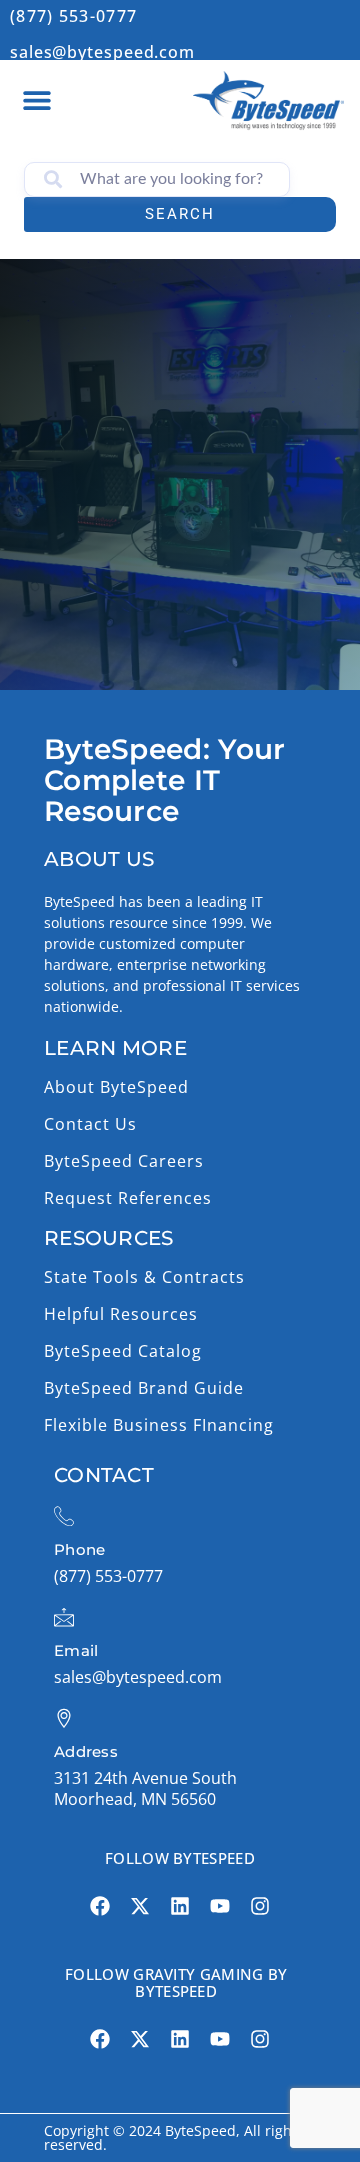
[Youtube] (220, 1906)
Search (180, 214)
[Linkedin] (180, 1906)
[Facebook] (100, 1906)
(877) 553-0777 (73, 16)
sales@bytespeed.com (102, 52)
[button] (36, 99)
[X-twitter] (140, 1906)
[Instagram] (260, 1906)
